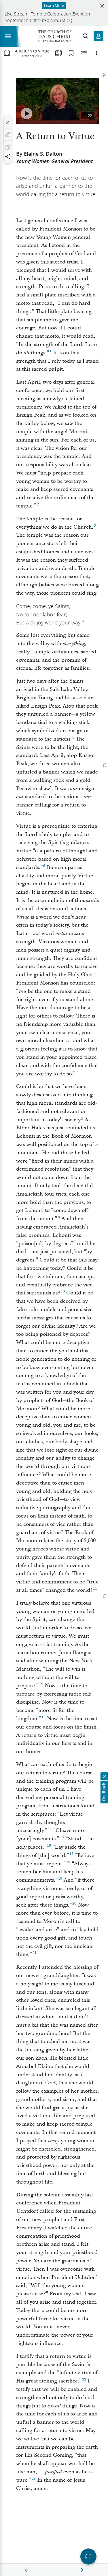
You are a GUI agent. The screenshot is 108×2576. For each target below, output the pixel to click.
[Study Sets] (58, 53)
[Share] (8, 157)
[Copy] (8, 147)
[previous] (27, 2570)
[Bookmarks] (71, 53)
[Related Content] (84, 53)
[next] (81, 2570)
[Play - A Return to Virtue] (26, 114)
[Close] (8, 122)
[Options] (96, 53)
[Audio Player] (88, 2557)
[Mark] (8, 134)
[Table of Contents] (7, 53)
